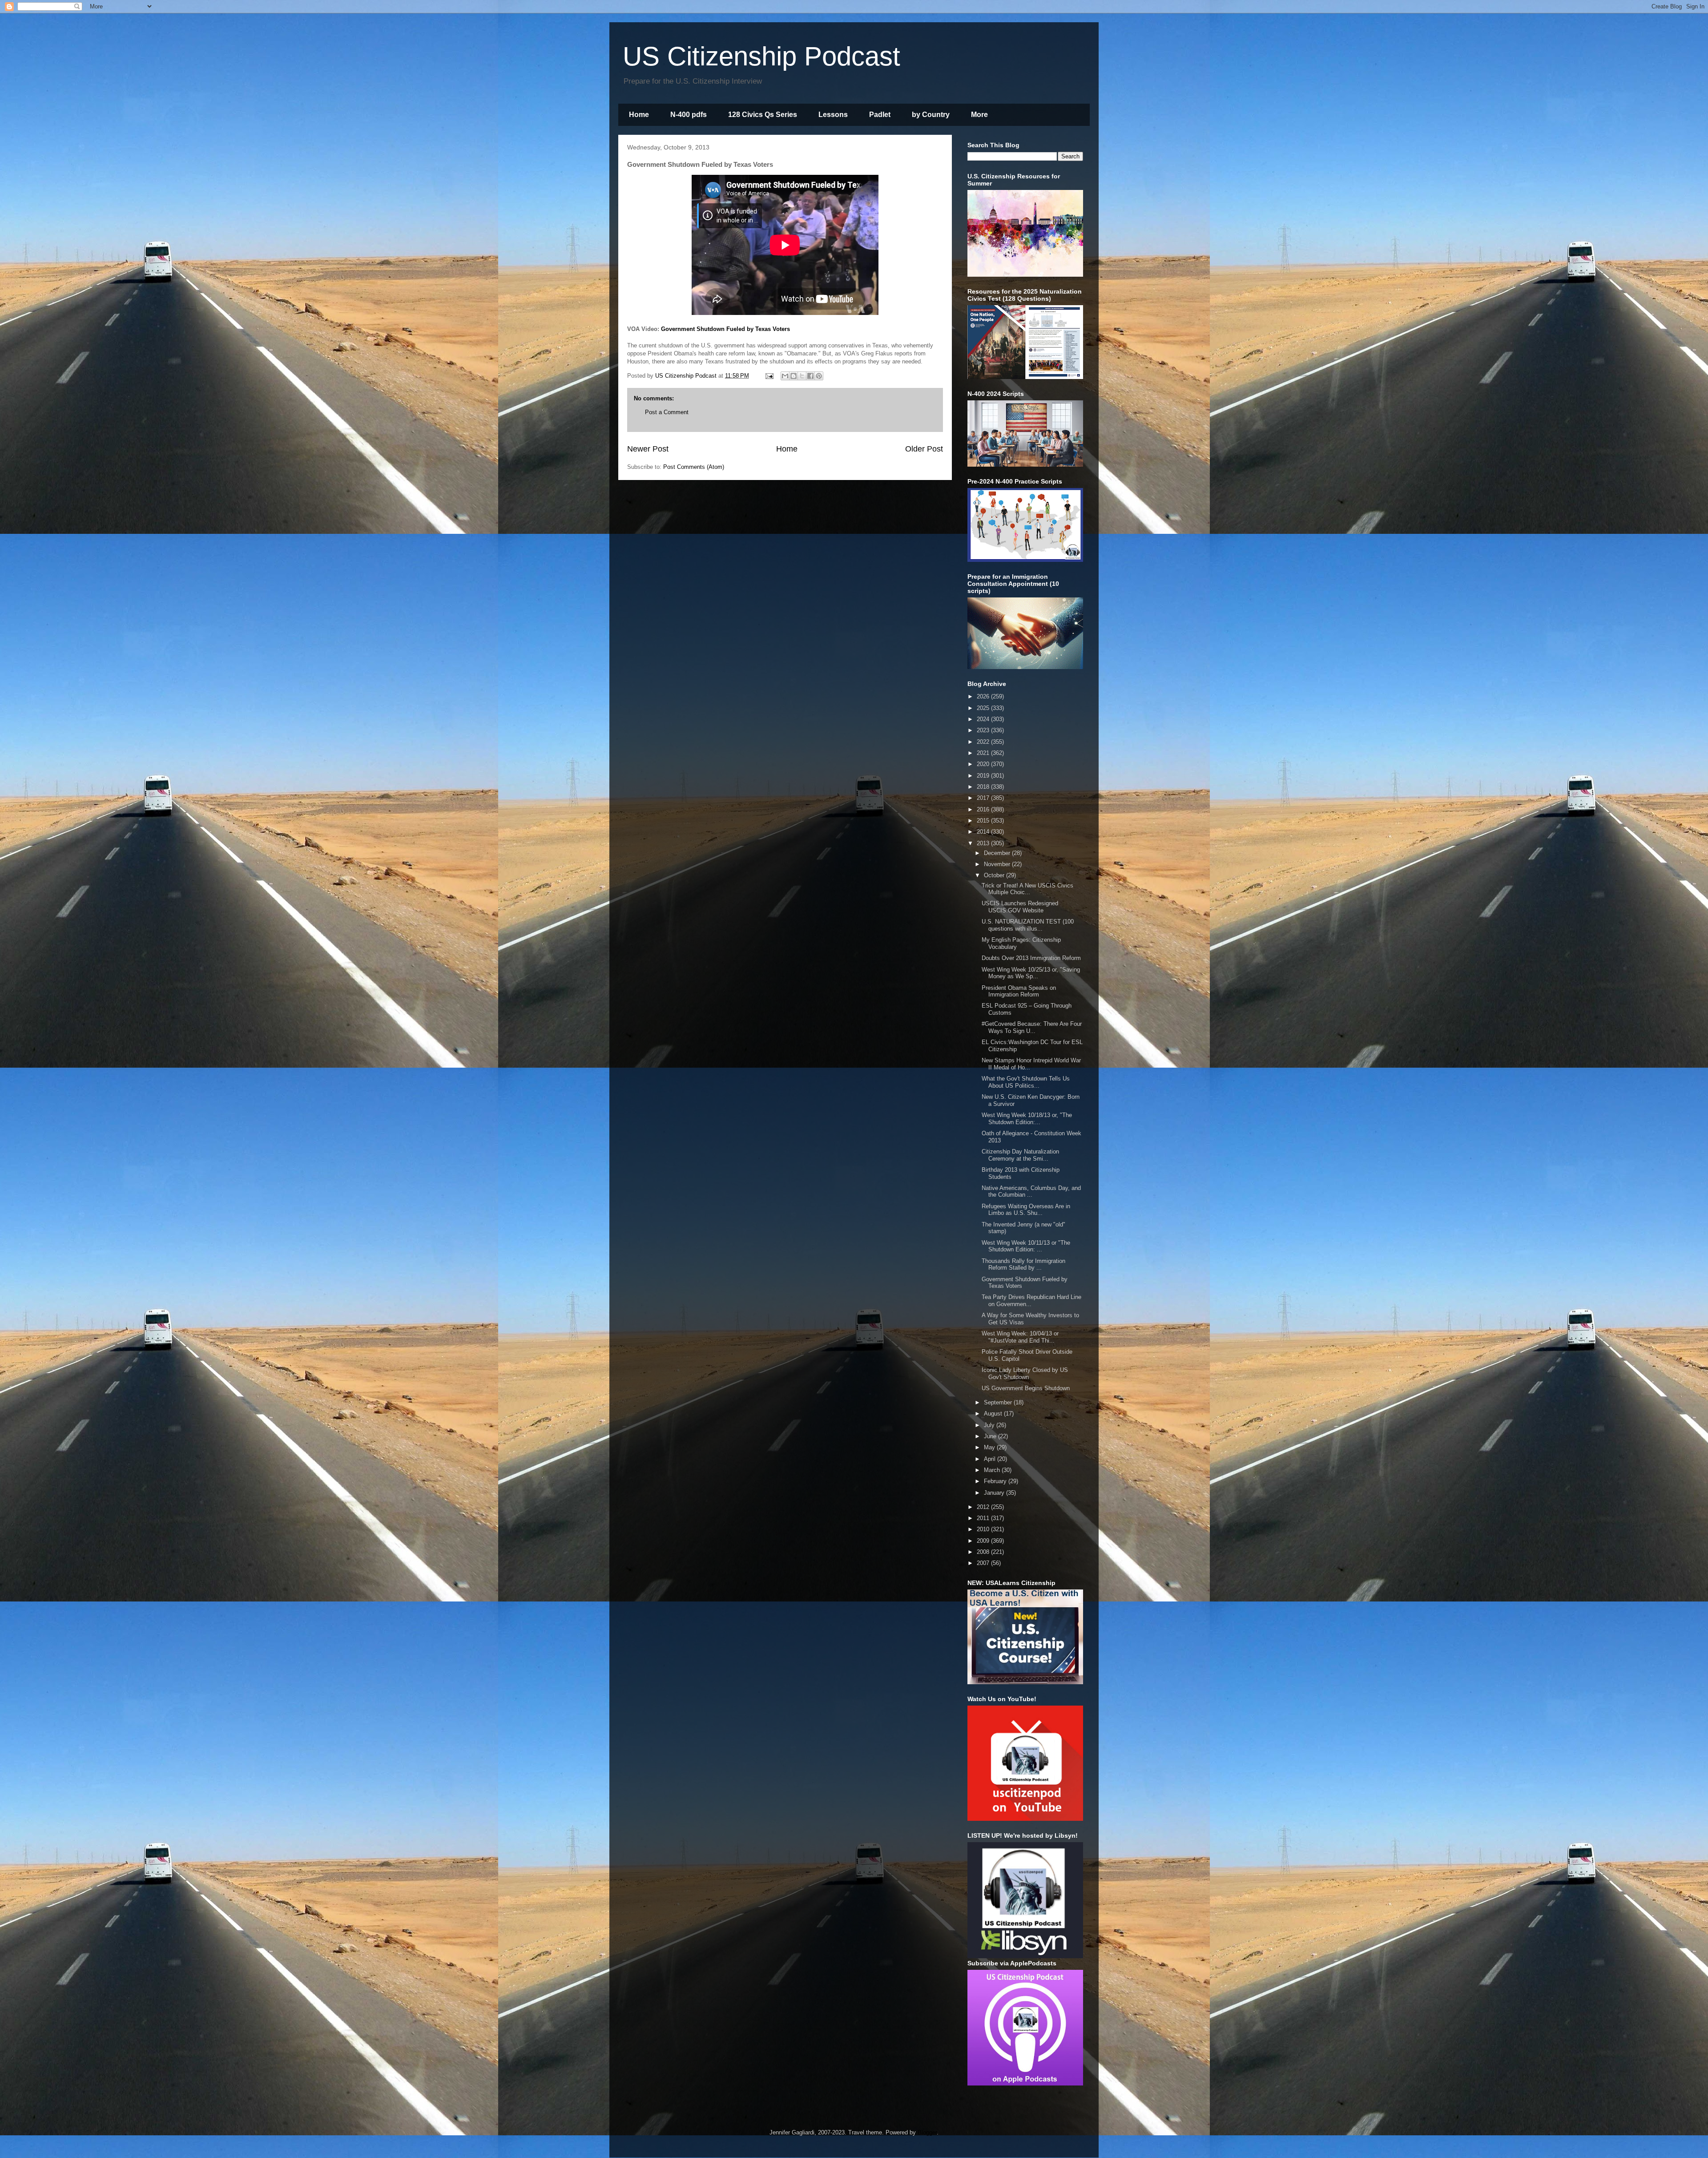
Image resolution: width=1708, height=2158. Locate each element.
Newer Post (648, 449)
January (995, 1493)
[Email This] (785, 376)
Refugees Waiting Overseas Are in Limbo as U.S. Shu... (1026, 1210)
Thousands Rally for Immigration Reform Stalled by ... (1023, 1265)
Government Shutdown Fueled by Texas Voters (725, 329)
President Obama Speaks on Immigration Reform (1019, 991)
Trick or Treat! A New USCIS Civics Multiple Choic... (1027, 889)
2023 (984, 730)
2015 (984, 821)
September (999, 1402)
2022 (984, 742)
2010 (984, 1529)
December (998, 853)
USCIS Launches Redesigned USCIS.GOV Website (1020, 907)
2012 (984, 1507)
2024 (984, 719)
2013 (984, 843)
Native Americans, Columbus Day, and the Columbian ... (1031, 1192)
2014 (984, 832)
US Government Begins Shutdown (1026, 1388)
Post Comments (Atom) (694, 467)
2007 (984, 1563)
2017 (984, 798)
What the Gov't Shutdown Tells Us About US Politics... (1026, 1082)
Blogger (927, 2132)
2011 (984, 1518)
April (991, 1459)
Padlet (880, 115)
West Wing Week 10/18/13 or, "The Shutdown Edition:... (1027, 1119)
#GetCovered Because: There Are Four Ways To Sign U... (1032, 1027)
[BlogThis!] (794, 376)
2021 (984, 753)
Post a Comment (667, 412)
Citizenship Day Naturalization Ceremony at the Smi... (1020, 1155)
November (998, 864)
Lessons (833, 115)
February (996, 1481)
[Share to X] (802, 376)
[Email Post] (769, 376)
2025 (984, 708)
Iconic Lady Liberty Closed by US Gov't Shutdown (1025, 1373)
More (979, 115)
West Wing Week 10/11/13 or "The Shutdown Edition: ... (1026, 1246)
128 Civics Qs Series (763, 115)
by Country (931, 115)
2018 (984, 787)
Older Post (924, 449)
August (994, 1414)
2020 (984, 764)
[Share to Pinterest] (819, 376)
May (990, 1447)
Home (639, 115)
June (991, 1436)
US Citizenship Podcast (761, 56)
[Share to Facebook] (810, 376)
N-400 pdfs (689, 115)
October (995, 875)
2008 (984, 1552)
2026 (984, 696)
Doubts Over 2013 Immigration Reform (1031, 958)
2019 (984, 776)
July (990, 1425)
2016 (984, 809)
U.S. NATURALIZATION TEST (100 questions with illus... (1028, 925)
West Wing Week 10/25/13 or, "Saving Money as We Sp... (1031, 973)
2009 (984, 1541)
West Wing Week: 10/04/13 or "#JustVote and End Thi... (1020, 1337)
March (993, 1470)
